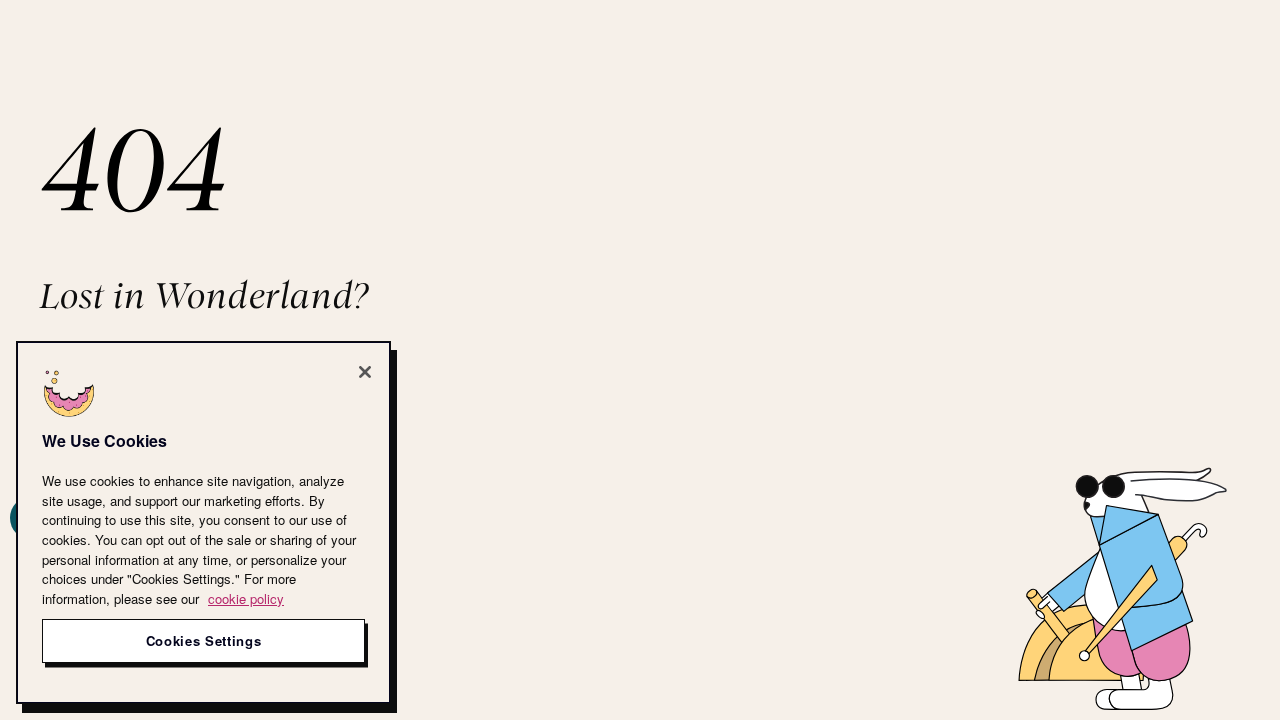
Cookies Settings (204, 640)
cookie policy (246, 598)
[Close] (365, 372)
